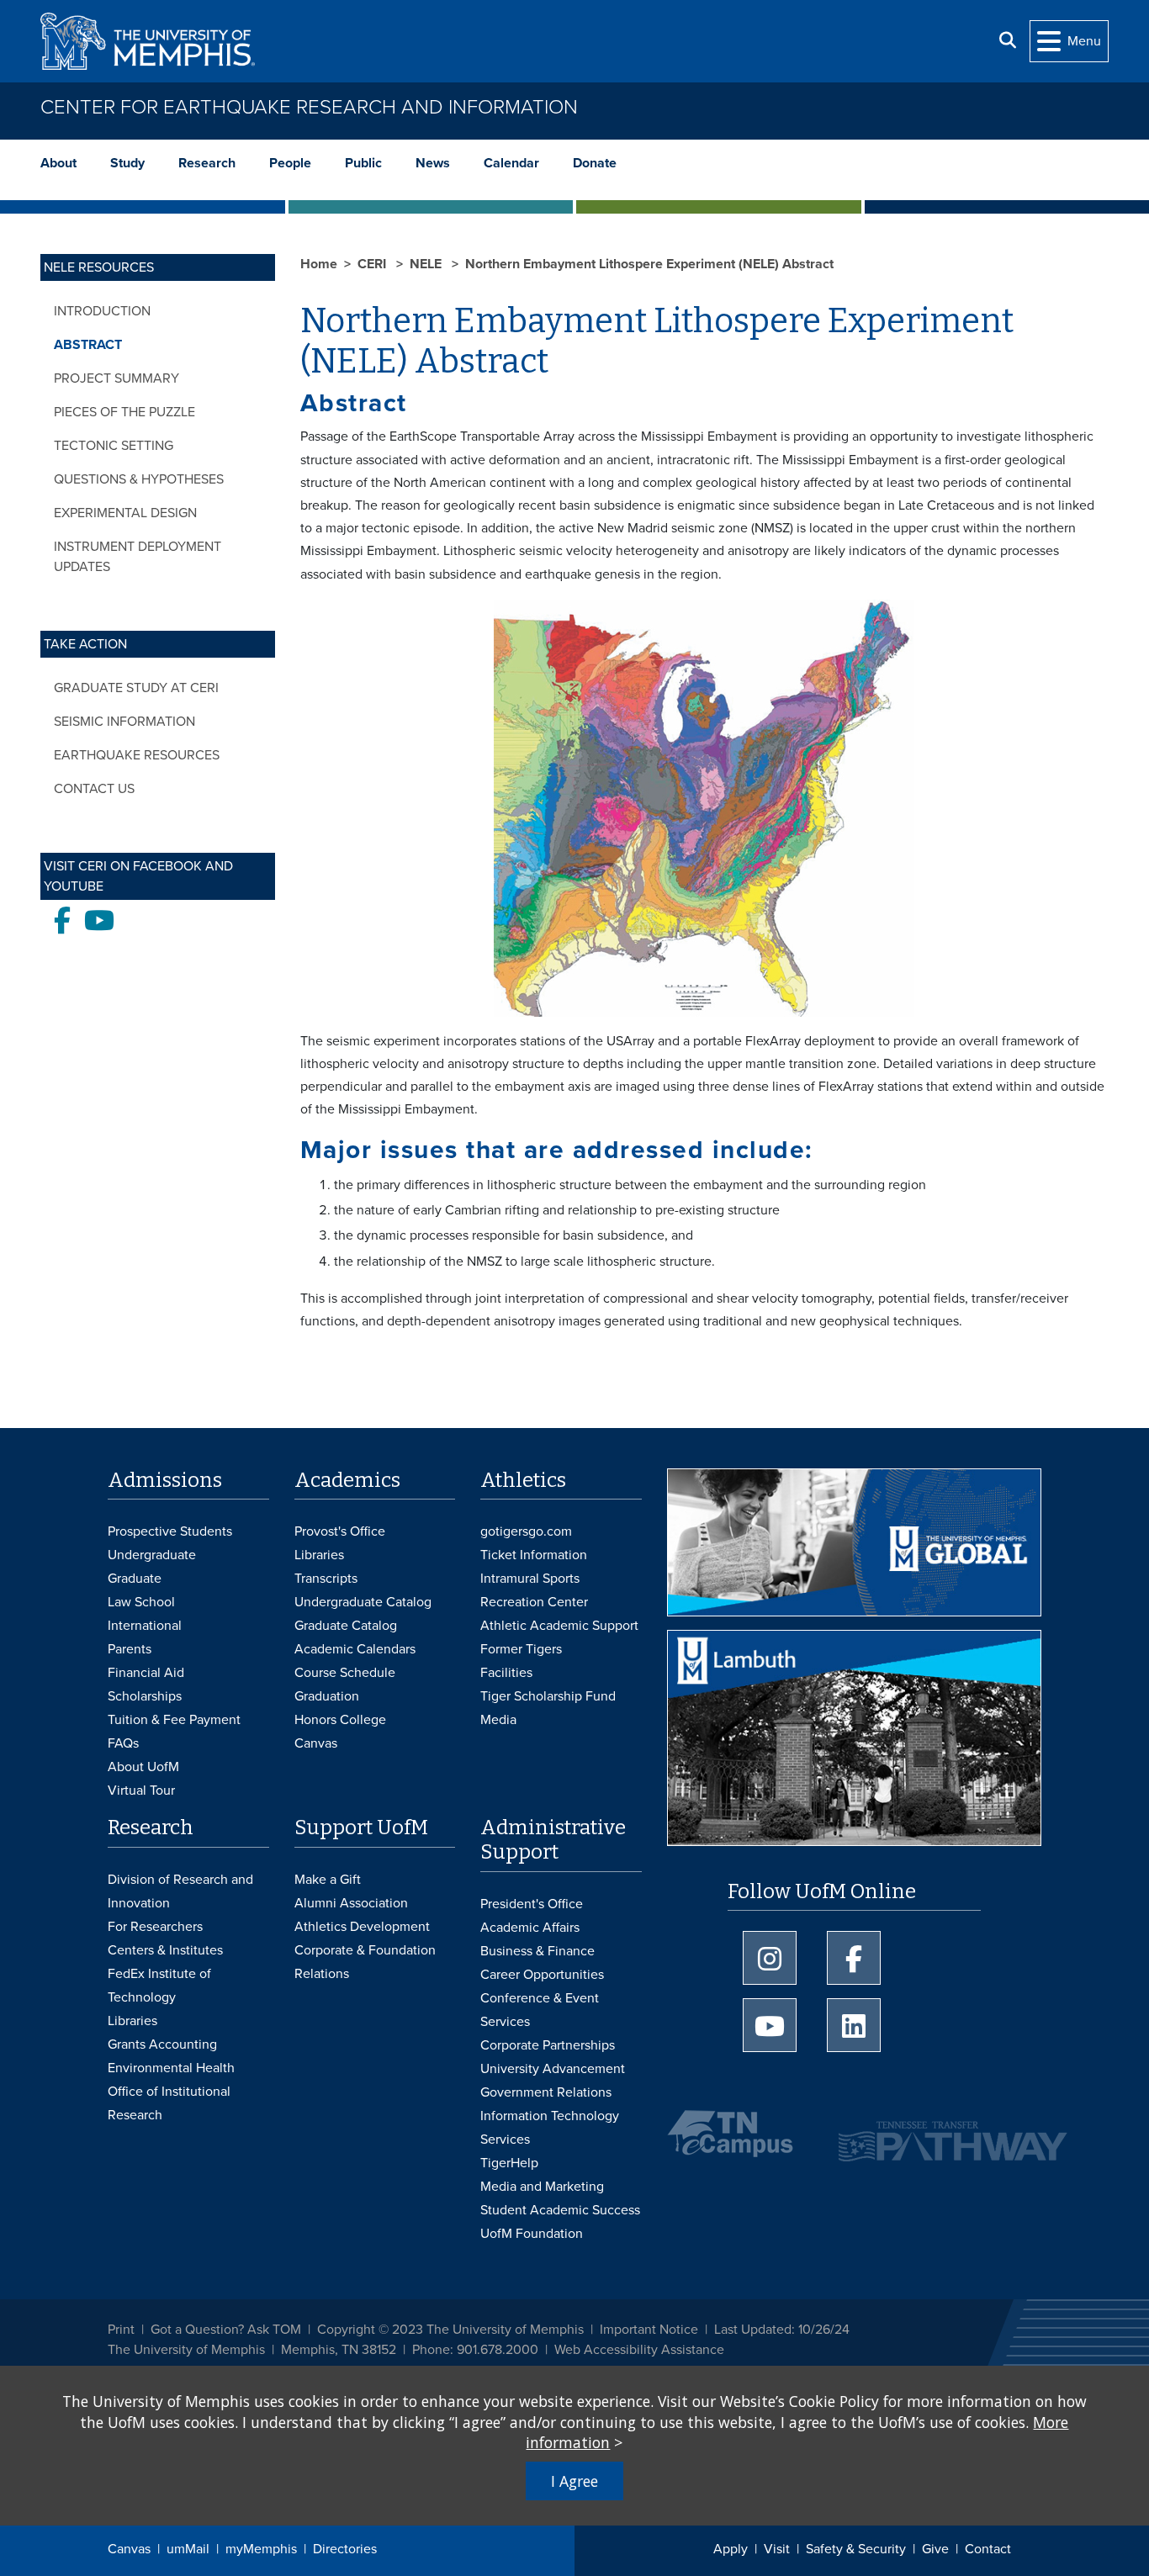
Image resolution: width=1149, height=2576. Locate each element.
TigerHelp (509, 2163)
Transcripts (326, 1579)
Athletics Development (362, 1927)
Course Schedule (345, 1673)
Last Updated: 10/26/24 (782, 2330)
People (290, 163)
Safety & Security (856, 2549)
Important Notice (649, 2330)
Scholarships (145, 1696)
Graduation (327, 1696)
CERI (373, 264)
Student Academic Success (560, 2210)
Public (363, 163)
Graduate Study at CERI (136, 688)
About (58, 163)
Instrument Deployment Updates (138, 557)
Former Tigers (521, 1649)
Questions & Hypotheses (139, 479)
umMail (188, 2549)
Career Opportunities (542, 1975)
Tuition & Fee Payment (174, 1720)
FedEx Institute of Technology (159, 1986)
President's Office (532, 1904)
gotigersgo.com (526, 1531)
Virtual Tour (141, 1791)
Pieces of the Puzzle (124, 412)
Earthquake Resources (137, 755)
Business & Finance (537, 1951)
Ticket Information (534, 1555)
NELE (427, 264)
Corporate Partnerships (548, 2045)
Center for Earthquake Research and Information (309, 107)
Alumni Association (351, 1903)
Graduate (135, 1579)
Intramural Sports (530, 1579)
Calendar (511, 163)
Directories (345, 2549)
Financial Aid (146, 1673)
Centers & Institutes (165, 1950)
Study (127, 163)
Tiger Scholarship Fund (548, 1696)
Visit (777, 2549)
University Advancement (553, 2069)
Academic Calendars (355, 1649)
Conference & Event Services (540, 2010)
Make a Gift (328, 1880)
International (145, 1626)
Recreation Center (534, 1602)
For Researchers (155, 1927)
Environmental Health (171, 2068)
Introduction (102, 311)
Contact (988, 2549)
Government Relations (546, 2092)
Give (935, 2549)
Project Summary (116, 378)
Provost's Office (340, 1531)
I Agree (574, 2481)
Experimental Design (125, 513)
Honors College (340, 1720)
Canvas (129, 2549)
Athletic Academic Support (559, 1626)
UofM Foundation (532, 2234)
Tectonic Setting (114, 446)
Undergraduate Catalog (363, 1602)
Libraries (319, 1555)
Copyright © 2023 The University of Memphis (450, 2330)
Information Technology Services (550, 2128)
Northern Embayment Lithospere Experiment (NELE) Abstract (649, 264)
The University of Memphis (186, 2350)
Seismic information (124, 722)
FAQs (123, 1743)
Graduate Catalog (346, 1626)
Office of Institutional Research (169, 2103)
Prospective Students (170, 1531)
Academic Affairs (530, 1928)
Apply (731, 2549)
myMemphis (261, 2549)
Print (121, 2330)
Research (207, 163)
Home (319, 264)
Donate (595, 163)
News (433, 163)
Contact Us (94, 789)
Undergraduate (152, 1555)
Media (498, 1720)
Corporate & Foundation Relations (365, 1962)
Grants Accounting (162, 2044)
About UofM (143, 1767)
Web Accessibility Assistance (639, 2350)
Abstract (88, 345)
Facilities (506, 1673)
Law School (141, 1602)
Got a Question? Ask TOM (226, 2330)
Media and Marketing (542, 2187)
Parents (130, 1649)
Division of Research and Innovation (180, 1891)
